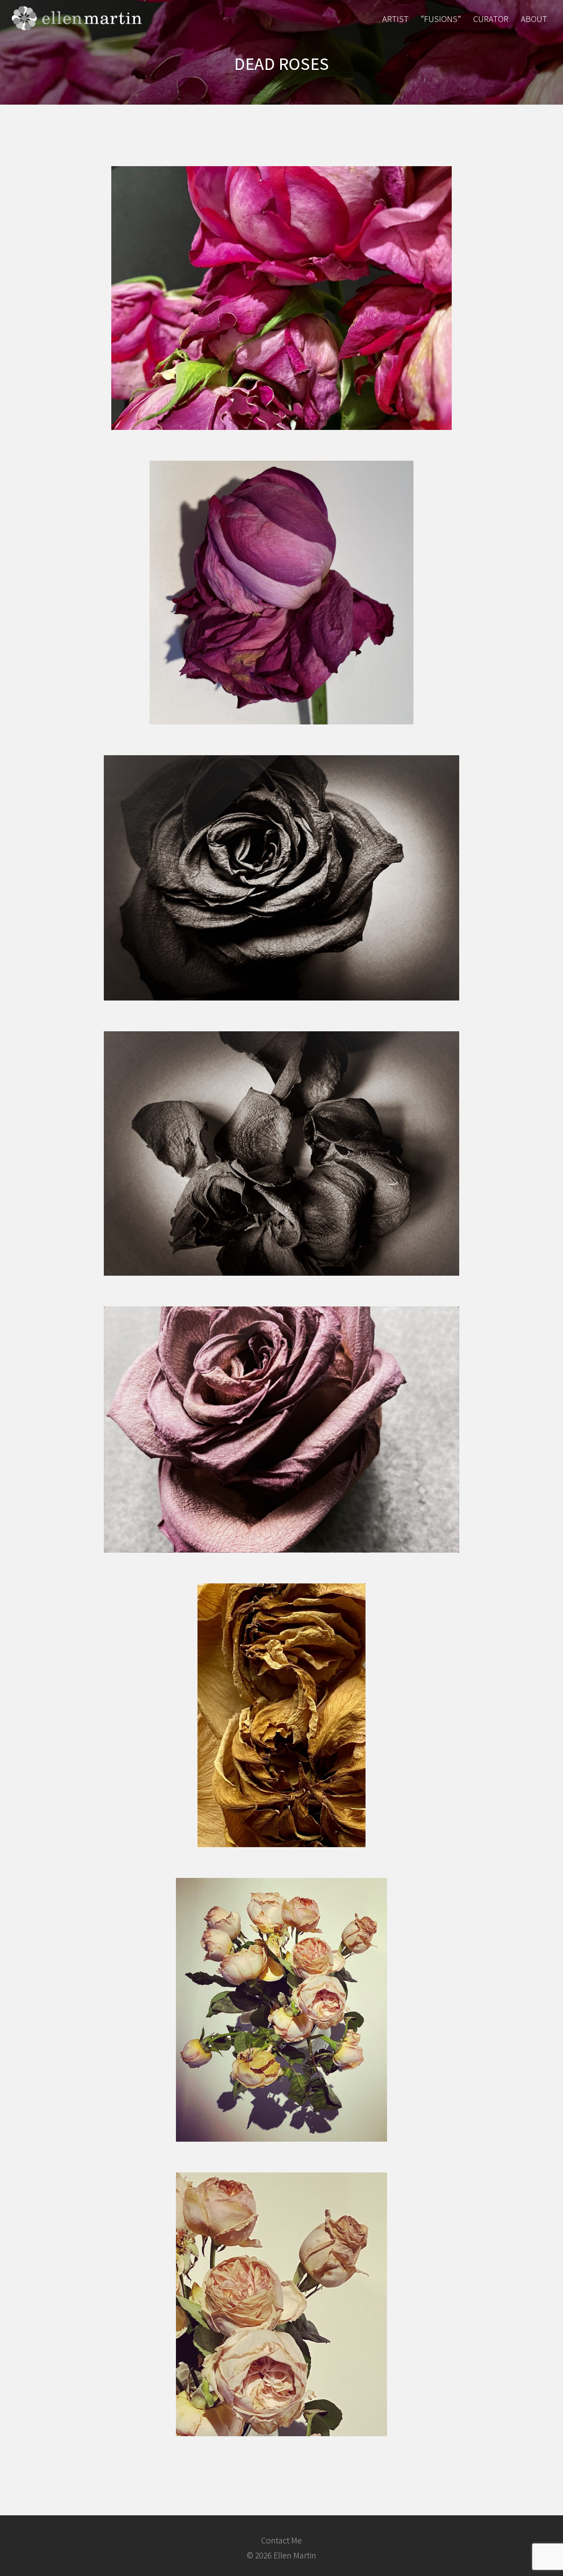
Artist (395, 19)
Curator (491, 19)
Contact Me (281, 2540)
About (534, 19)
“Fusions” (441, 19)
